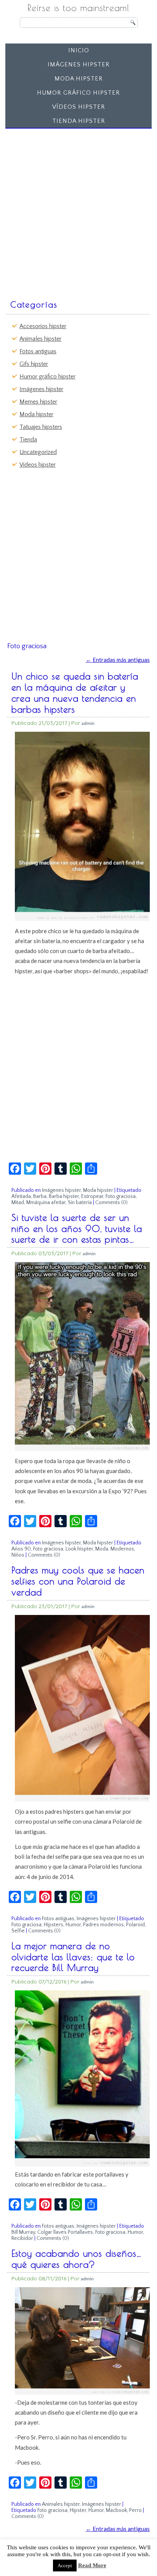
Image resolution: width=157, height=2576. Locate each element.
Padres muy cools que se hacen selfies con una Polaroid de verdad (78, 1581)
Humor (73, 1925)
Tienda (28, 440)
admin (88, 723)
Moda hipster (79, 79)
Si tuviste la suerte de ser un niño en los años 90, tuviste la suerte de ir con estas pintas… (77, 1228)
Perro (135, 2510)
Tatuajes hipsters (41, 427)
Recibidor (22, 2238)
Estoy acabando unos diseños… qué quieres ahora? (77, 2259)
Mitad (18, 1203)
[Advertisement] (78, 210)
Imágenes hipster (79, 64)
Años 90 (21, 1549)
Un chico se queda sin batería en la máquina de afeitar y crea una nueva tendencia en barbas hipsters (75, 692)
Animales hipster (40, 339)
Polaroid (135, 1925)
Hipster (78, 2510)
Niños (18, 1555)
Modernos (122, 1549)
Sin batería (80, 1203)
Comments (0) (111, 1203)
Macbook (116, 2510)
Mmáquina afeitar (46, 1203)
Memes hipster (38, 402)
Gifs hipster (34, 364)
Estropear (92, 1196)
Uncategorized (38, 452)
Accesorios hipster (43, 326)
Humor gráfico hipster (78, 93)
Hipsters (54, 1925)
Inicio (79, 50)
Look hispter (79, 1549)
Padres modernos (103, 1925)
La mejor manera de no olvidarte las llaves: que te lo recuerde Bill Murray (73, 1957)
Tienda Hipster (79, 121)
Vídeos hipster (79, 107)
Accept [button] (65, 2566)
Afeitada (21, 1196)
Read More (92, 2565)
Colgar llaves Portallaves (65, 2232)
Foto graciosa (121, 1196)
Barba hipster (64, 1196)
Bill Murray (23, 2232)
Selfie (18, 1931)
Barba (40, 1196)
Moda (102, 1549)
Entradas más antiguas (118, 660)
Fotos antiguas (38, 351)
